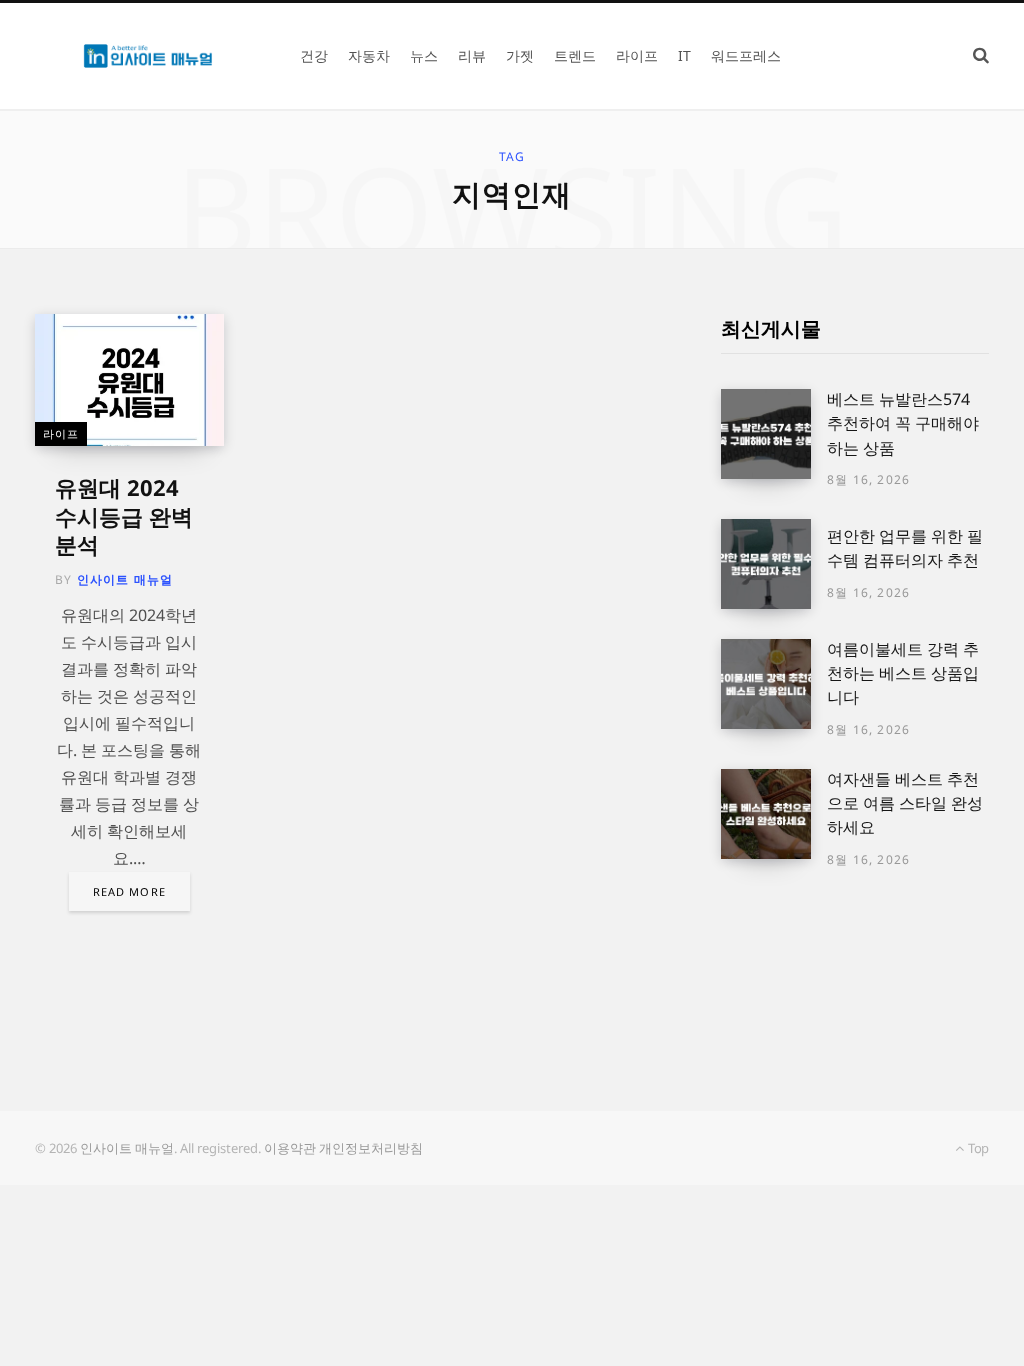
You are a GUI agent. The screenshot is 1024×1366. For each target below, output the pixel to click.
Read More (129, 891)
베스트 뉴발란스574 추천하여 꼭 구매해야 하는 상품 (903, 423)
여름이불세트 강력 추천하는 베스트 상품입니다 (903, 673)
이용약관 (290, 1148)
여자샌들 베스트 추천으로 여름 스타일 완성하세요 (905, 803)
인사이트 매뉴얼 (125, 579)
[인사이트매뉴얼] (147, 56)
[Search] (981, 55)
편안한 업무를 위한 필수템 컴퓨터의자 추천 (905, 548)
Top (977, 1148)
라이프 (61, 433)
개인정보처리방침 (371, 1148)
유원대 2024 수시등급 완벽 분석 (124, 515)
